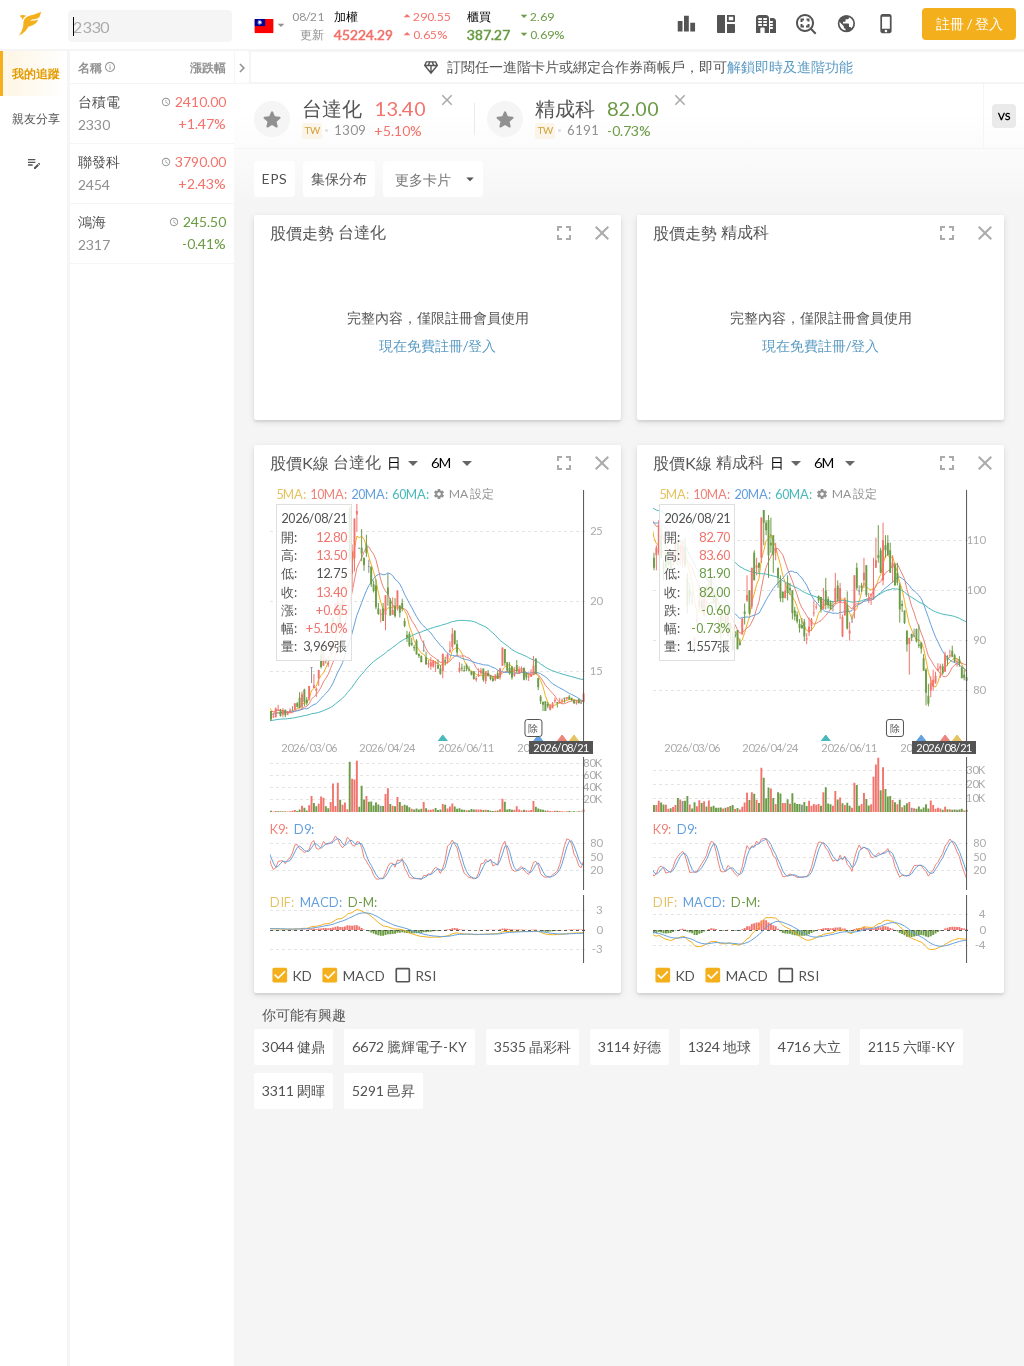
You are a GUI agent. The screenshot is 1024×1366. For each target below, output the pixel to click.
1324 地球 (719, 1046)
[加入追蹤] (272, 119)
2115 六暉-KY (911, 1046)
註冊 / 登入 (969, 23)
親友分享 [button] (36, 118)
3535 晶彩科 (532, 1046)
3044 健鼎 (293, 1046)
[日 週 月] (403, 462)
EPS (274, 178)
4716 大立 (809, 1046)
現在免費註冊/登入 (437, 345)
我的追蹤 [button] (36, 73)
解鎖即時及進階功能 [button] (790, 66)
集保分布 (339, 178)
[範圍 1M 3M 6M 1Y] (452, 462)
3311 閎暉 (293, 1090)
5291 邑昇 (383, 1090)
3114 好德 (629, 1046)
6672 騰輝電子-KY (409, 1046)
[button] (146, 25)
